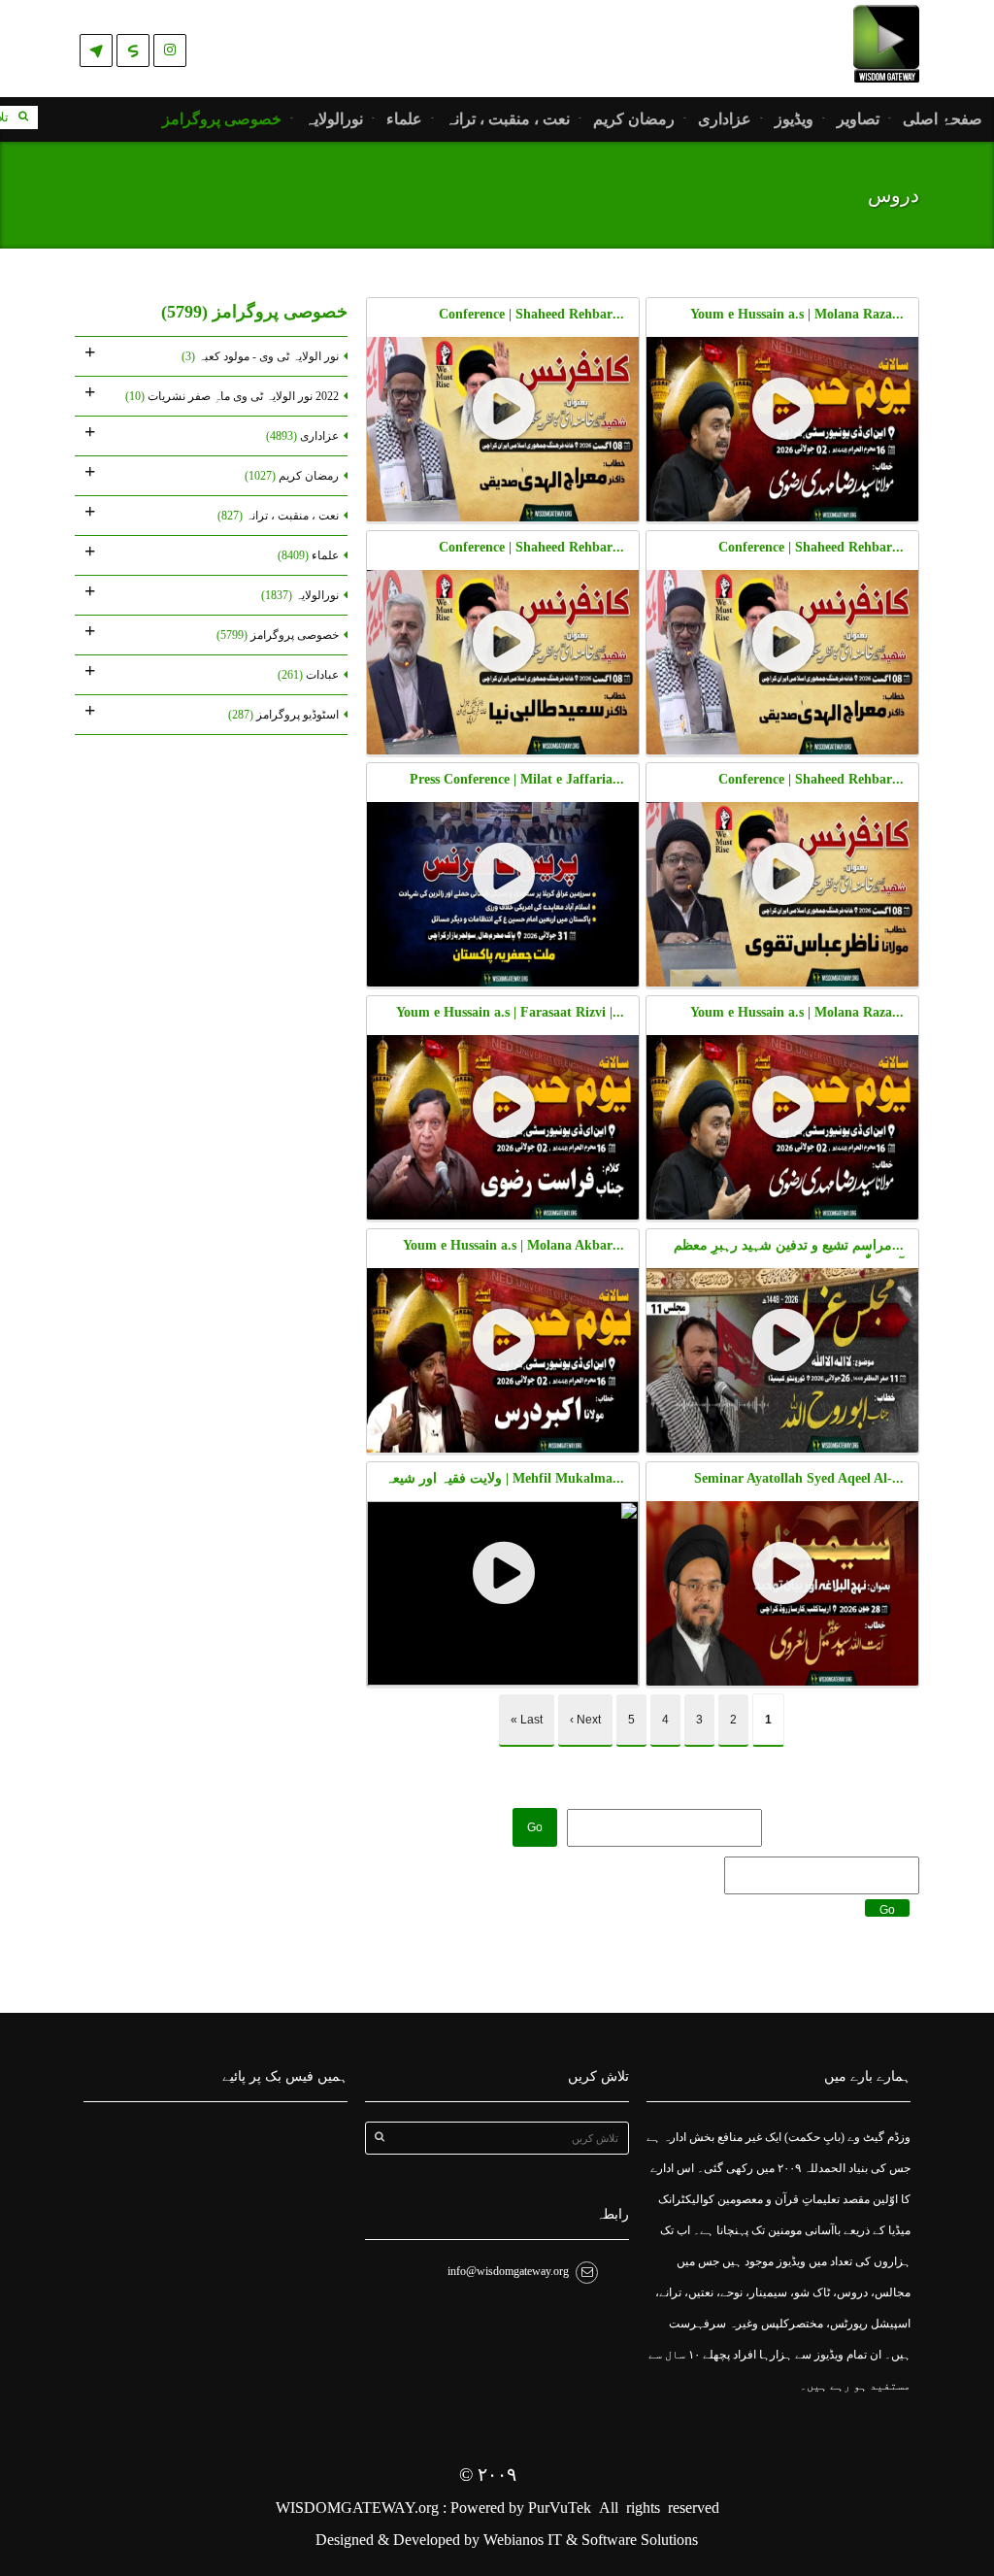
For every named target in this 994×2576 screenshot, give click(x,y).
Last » (527, 1720)
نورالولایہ (334, 119)
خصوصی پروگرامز (222, 119)
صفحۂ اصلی (943, 119)
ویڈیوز (794, 119)
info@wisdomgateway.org (508, 2271)
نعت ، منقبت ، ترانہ (508, 119)
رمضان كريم (634, 119)
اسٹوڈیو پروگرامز (283, 715)
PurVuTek (560, 2508)
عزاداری (725, 119)
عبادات (308, 675)
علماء (404, 119)
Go (535, 1827)
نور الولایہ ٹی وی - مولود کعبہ (260, 356)
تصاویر (858, 119)
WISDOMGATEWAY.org (359, 2508)
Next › (585, 1720)
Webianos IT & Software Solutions (591, 2540)
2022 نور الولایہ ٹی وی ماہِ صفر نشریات (232, 396)
